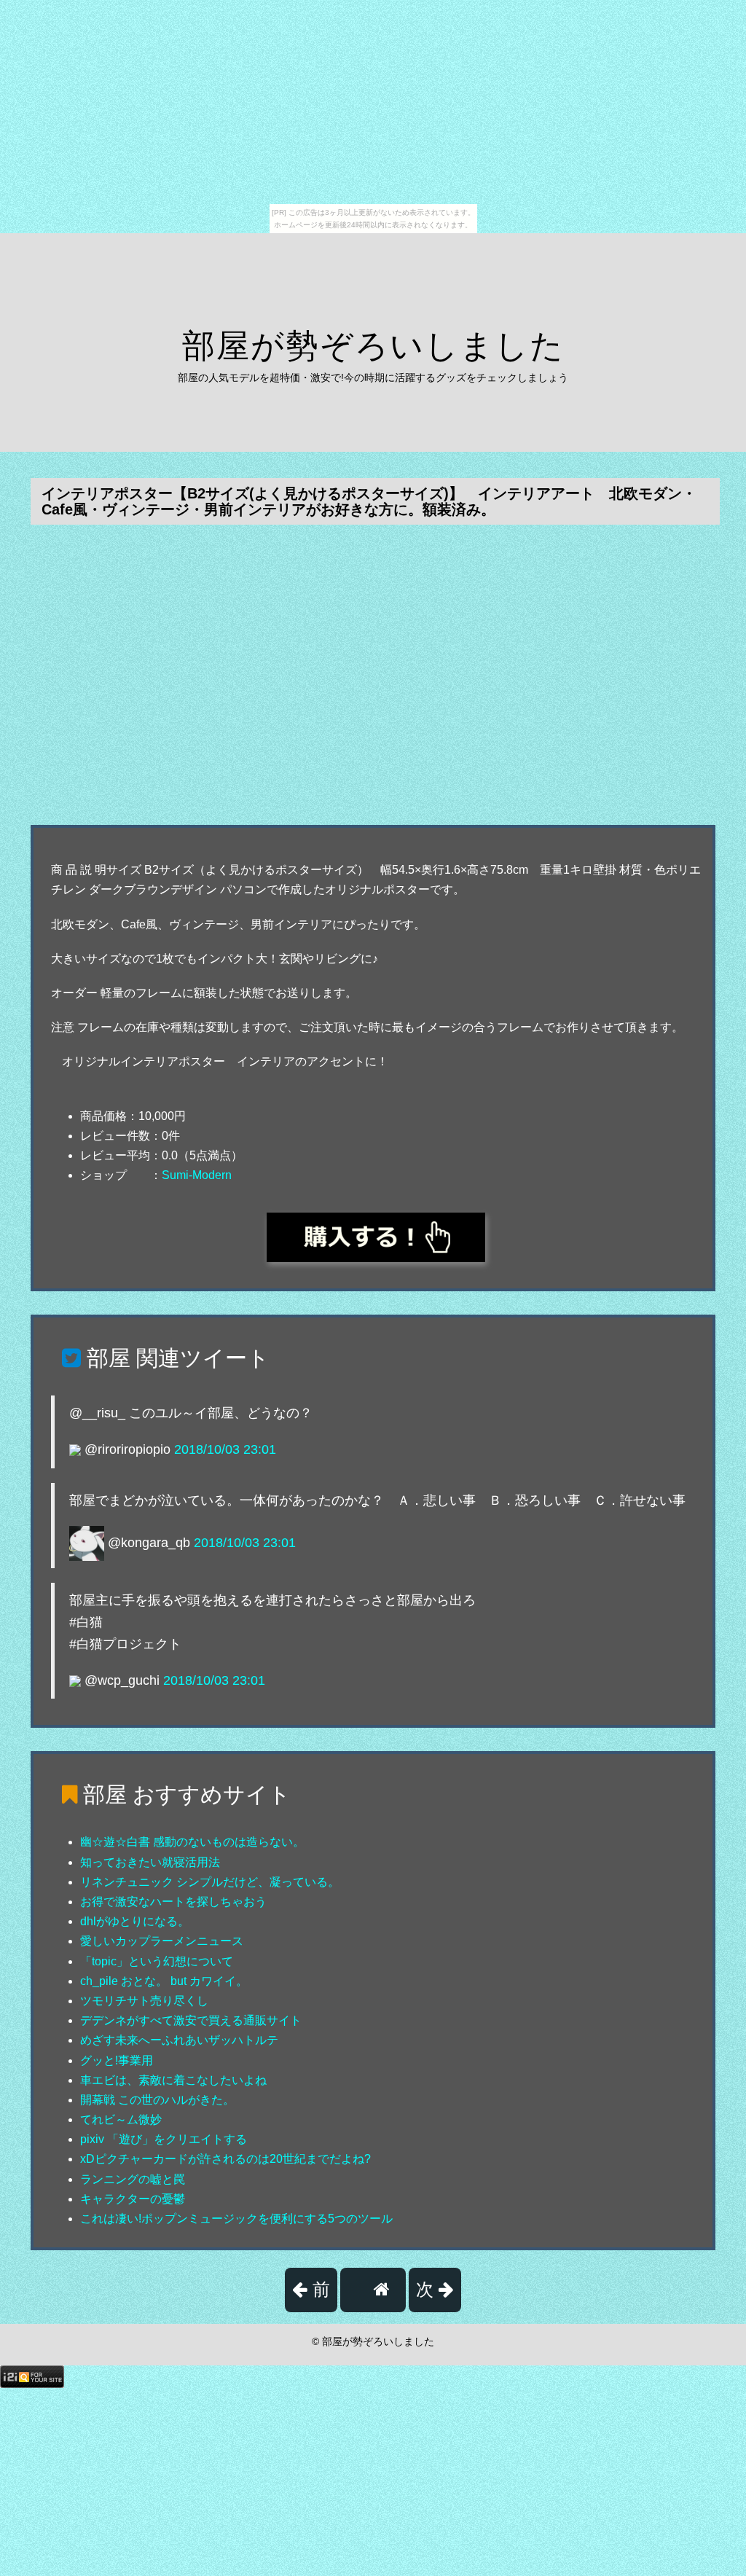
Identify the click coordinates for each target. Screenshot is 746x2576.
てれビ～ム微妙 (121, 2119)
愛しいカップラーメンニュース (162, 1941)
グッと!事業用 (117, 2060)
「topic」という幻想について (157, 1961)
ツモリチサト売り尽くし (144, 2001)
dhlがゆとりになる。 (135, 1921)
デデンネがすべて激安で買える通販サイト (191, 2020)
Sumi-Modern (197, 1175)
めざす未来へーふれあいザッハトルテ (179, 2040)
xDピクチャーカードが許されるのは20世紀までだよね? (225, 2159)
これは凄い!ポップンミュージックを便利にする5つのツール (236, 2219)
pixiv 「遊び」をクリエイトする (164, 2139)
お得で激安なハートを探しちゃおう (173, 1902)
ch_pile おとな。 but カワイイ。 (164, 1981)
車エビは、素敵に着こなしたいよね (173, 2080)
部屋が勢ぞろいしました (373, 346)
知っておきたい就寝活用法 (150, 1862)
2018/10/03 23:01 (225, 1449)
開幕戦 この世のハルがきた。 (157, 2100)
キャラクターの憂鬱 (133, 2199)
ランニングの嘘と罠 (133, 2179)
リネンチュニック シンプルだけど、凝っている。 (210, 1882)
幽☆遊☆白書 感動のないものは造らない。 (192, 1842)
